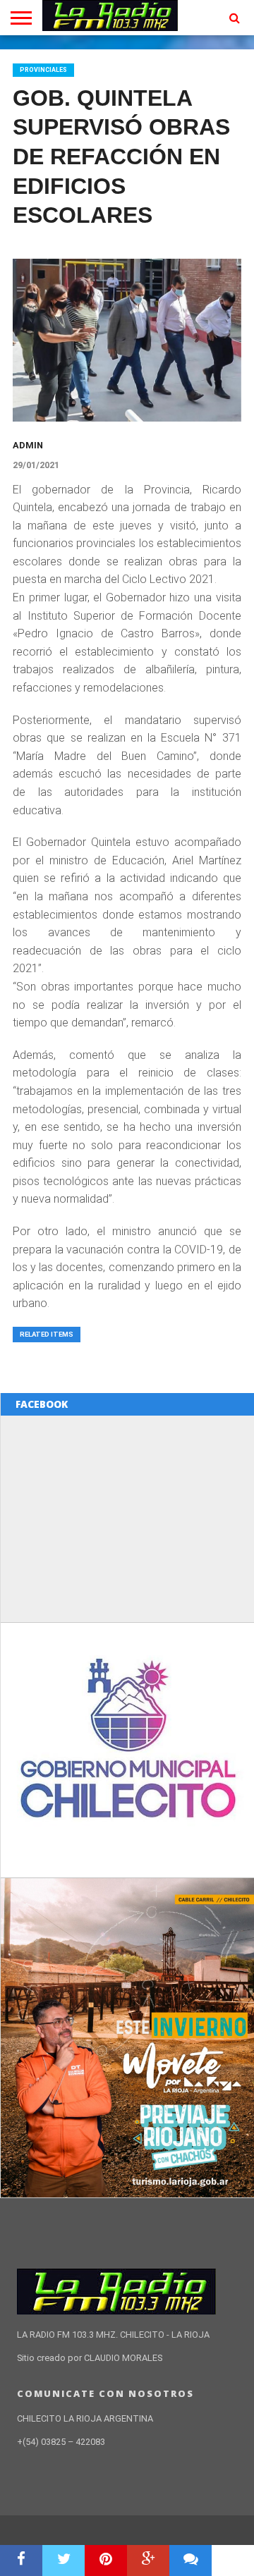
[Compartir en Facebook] (21, 2560)
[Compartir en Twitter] (64, 2560)
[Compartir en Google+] (148, 2560)
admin (28, 445)
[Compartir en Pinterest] (106, 2560)
